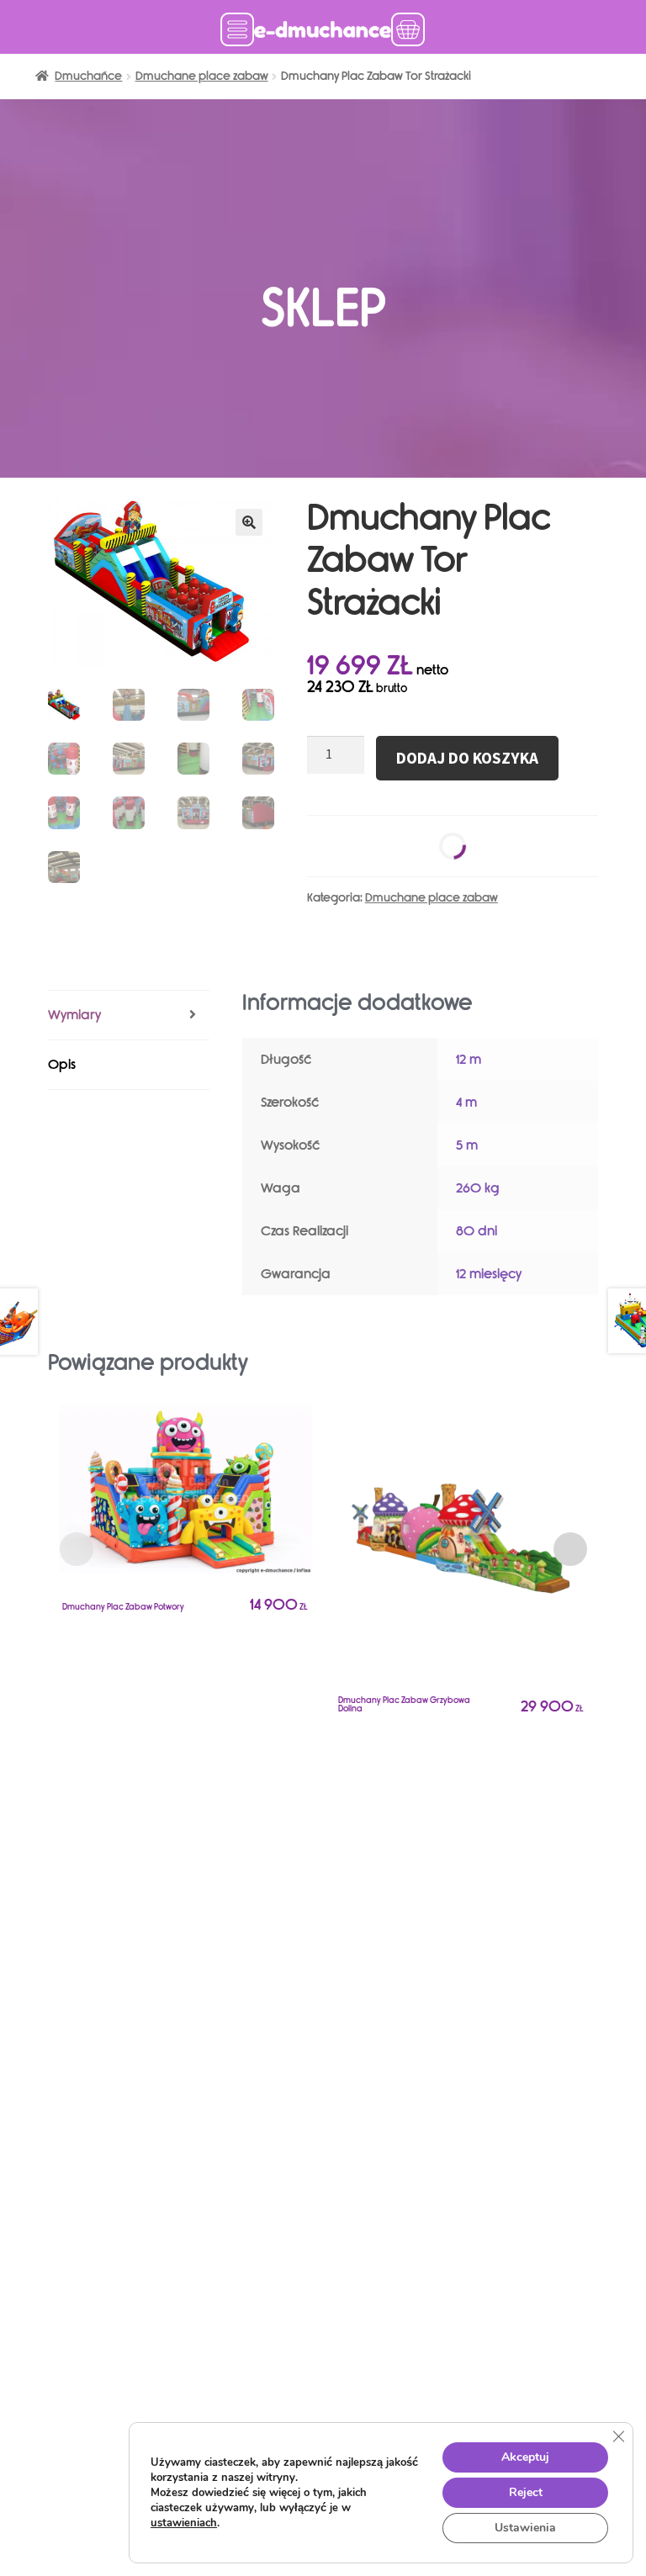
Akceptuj (525, 2457)
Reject (526, 2492)
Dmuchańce (88, 76)
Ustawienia (525, 2528)
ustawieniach (184, 2523)
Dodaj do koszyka (467, 758)
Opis (62, 1064)
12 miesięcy (489, 1274)
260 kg (478, 1188)
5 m (467, 1145)
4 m (466, 1102)
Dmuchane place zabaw (202, 76)
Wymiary (74, 1015)
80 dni (477, 1231)
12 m (469, 1059)
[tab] (129, 1016)
